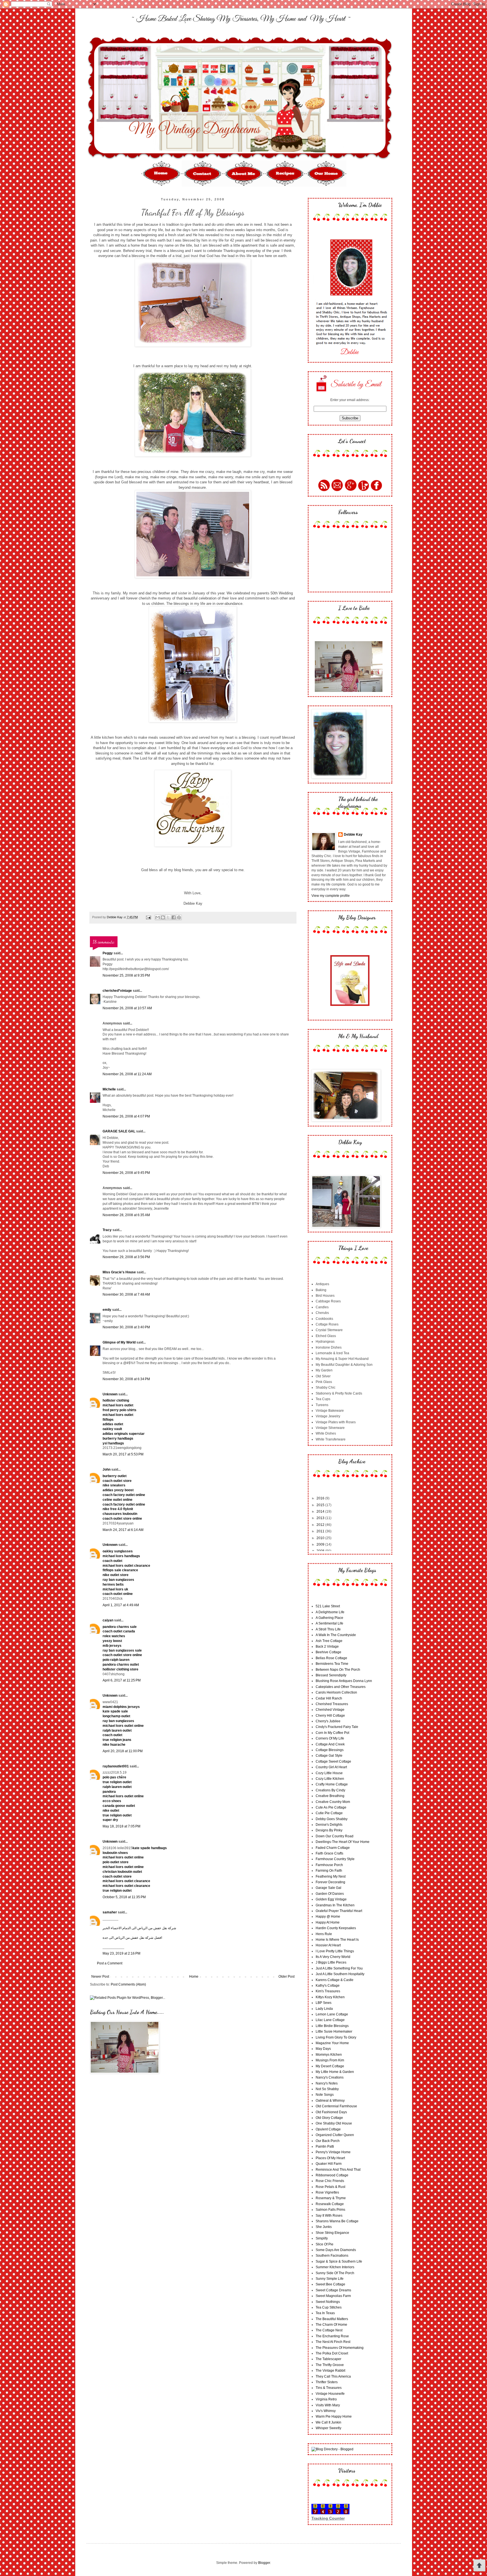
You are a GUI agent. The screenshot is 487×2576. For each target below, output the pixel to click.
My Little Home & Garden (335, 2072)
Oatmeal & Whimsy (330, 2101)
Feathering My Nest (331, 1876)
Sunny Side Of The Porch (335, 2273)
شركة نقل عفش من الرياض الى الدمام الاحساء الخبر (139, 1928)
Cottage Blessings (330, 1750)
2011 (321, 1531)
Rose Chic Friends (330, 2181)
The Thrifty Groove (330, 2365)
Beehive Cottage (328, 1652)
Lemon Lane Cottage (332, 2014)
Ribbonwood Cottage (332, 2175)
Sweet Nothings (328, 2302)
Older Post (286, 1977)
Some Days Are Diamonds (336, 2250)
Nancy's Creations (330, 2077)
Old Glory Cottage (329, 2118)
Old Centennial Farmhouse (336, 2106)
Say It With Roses (329, 2216)
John (107, 1470)
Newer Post (100, 1977)
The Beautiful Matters (332, 2319)
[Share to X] (168, 917)
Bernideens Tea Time (332, 1664)
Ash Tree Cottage (329, 1641)
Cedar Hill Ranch (329, 1698)
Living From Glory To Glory (336, 2037)
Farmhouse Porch (329, 1865)
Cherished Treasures (332, 1704)
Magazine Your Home (332, 2043)
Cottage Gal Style (329, 1756)
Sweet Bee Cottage (330, 2284)
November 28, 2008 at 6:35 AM (126, 1215)
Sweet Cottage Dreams (333, 2290)
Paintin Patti (325, 2146)
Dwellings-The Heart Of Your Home (343, 1842)
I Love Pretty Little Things (335, 1951)
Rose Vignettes (327, 2192)
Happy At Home (328, 1922)
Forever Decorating (330, 1882)
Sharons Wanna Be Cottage (337, 2221)
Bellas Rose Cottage (331, 1658)
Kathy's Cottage (328, 1986)
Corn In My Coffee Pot (332, 1733)
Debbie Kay (353, 835)
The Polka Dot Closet (332, 2353)
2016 (321, 1498)
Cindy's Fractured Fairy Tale (337, 1727)
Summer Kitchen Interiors (335, 2267)
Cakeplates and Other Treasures (341, 1687)
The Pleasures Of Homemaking (340, 2348)
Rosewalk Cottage (330, 2204)
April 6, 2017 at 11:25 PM (122, 1680)
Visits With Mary (328, 2405)
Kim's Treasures (328, 1991)
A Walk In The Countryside (336, 1635)
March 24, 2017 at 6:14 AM (123, 1530)
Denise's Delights (329, 1825)
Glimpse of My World (119, 1342)
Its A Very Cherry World (333, 1957)
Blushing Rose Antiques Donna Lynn (344, 1681)
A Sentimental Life (329, 1623)
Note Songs (325, 2095)
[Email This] (158, 917)
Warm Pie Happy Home (334, 2416)
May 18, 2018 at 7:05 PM (121, 1826)
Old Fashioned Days (331, 2112)
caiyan (108, 1620)
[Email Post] (148, 917)
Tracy (107, 1230)
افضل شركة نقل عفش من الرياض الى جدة (132, 1938)
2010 (321, 1538)
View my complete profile (331, 896)
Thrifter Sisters (327, 2382)
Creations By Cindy (330, 1790)
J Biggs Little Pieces (331, 1962)
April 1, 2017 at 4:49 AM (121, 1605)
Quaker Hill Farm (329, 2164)
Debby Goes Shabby (332, 1819)
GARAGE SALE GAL (119, 1131)
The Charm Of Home (331, 2325)
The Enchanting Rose (332, 2336)
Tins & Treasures (329, 2388)
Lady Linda (324, 2009)
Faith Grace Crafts (329, 1853)
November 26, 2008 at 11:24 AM (127, 1074)
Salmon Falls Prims (330, 2210)
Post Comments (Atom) (128, 1984)
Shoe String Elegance (332, 2233)
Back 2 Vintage (327, 1646)
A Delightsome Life (330, 1612)
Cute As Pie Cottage (331, 1807)
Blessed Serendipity (331, 1675)
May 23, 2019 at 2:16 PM (121, 1953)
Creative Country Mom (333, 1802)
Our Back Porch (328, 2141)
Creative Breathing (330, 1796)
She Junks (324, 2227)
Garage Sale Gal (328, 1888)
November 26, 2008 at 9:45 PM (126, 1173)
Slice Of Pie (325, 2244)
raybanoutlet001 (116, 1766)
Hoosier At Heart (328, 1945)
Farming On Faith (329, 1871)
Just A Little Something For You (339, 1968)
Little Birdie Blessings (332, 2026)
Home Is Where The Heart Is (337, 1940)
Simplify (322, 2238)
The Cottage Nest (329, 2330)
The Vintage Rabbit (330, 2371)
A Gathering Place (329, 1618)
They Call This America (333, 2376)
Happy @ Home (328, 1916)
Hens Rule (324, 1934)
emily (107, 1310)
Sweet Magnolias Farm (333, 2296)
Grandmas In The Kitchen (335, 1905)
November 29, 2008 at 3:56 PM (126, 1257)
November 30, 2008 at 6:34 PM (126, 1379)
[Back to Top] (479, 2566)
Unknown (110, 1394)
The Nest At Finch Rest (333, 2342)
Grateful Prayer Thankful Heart (339, 1911)
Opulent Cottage (328, 2129)
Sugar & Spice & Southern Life (339, 2261)
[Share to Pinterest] (179, 917)
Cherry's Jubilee (328, 1721)
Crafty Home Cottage (332, 1784)
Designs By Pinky (329, 1830)
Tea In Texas (325, 2313)
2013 (321, 1518)
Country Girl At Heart (331, 1767)
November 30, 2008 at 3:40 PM (126, 1327)
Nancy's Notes (327, 2083)
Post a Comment (110, 1963)
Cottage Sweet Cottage (333, 1761)
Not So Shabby (327, 2089)
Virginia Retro (326, 2399)
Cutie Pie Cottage (329, 1813)
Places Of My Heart (330, 2158)
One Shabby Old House (334, 2123)
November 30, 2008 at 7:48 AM (126, 1294)
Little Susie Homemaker (334, 2031)
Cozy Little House (329, 1773)
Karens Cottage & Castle (335, 1980)
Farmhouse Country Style (335, 1859)
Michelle (109, 1089)
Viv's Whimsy (326, 2411)
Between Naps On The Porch (338, 1670)
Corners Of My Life (330, 1738)
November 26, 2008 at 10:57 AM (127, 1008)
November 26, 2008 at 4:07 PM (126, 1116)
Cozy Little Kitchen (330, 1779)
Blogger (264, 2563)
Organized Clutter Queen (335, 2135)
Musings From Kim (330, 2060)
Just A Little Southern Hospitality (340, 1974)
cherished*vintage (117, 991)
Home (194, 1977)
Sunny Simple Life (330, 2279)
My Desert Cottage (330, 2066)
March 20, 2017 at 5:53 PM (123, 1454)
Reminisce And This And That (338, 2170)
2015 (321, 1505)
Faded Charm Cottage (333, 1848)
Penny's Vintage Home (333, 2152)
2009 (321, 1544)
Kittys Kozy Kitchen (330, 1997)
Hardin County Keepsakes (336, 1928)
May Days (323, 2049)
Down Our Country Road (335, 1836)
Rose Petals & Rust (330, 2187)
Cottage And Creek (330, 1744)
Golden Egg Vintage (331, 1899)
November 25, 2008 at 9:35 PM (126, 975)
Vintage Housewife (330, 2394)
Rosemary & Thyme (331, 2198)
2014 (321, 1511)
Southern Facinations (332, 2256)
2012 (321, 1525)
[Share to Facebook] (174, 917)
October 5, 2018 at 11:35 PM (124, 1897)
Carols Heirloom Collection (336, 1692)
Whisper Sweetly (328, 2428)
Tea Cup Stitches (329, 2307)
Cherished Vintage (330, 1710)
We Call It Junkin (328, 2422)
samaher (110, 1912)
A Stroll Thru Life (328, 1629)
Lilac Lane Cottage (330, 2020)
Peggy (108, 953)
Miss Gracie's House (119, 1272)
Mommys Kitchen (329, 2055)
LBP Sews (324, 2003)
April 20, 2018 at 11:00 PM (123, 1751)
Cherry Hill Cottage (330, 1716)
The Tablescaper (328, 2359)
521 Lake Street (328, 1606)
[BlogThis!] (163, 917)
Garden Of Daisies (330, 1894)
